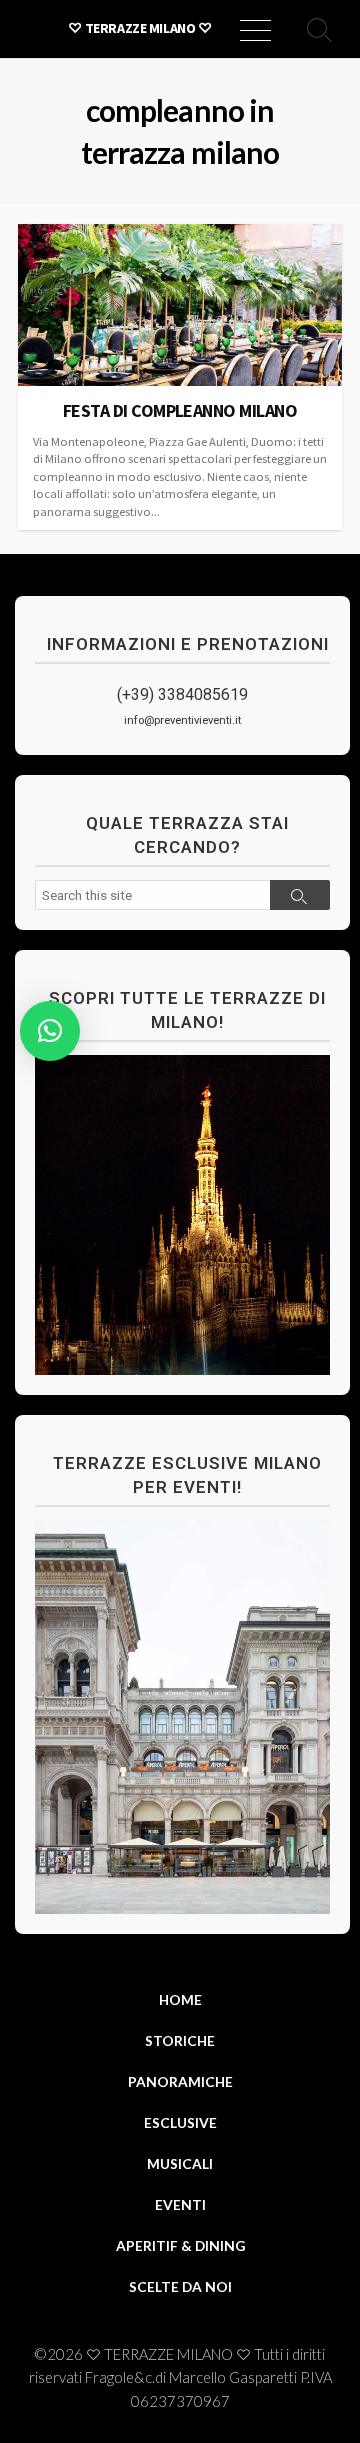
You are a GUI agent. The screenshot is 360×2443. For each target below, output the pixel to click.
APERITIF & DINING (180, 2245)
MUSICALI (180, 2163)
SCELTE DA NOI (180, 2286)
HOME (180, 1999)
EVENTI (180, 2204)
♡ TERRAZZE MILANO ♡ (168, 2354)
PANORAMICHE (180, 2081)
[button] (50, 1031)
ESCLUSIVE (180, 2122)
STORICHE (180, 2040)
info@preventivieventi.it (182, 720)
